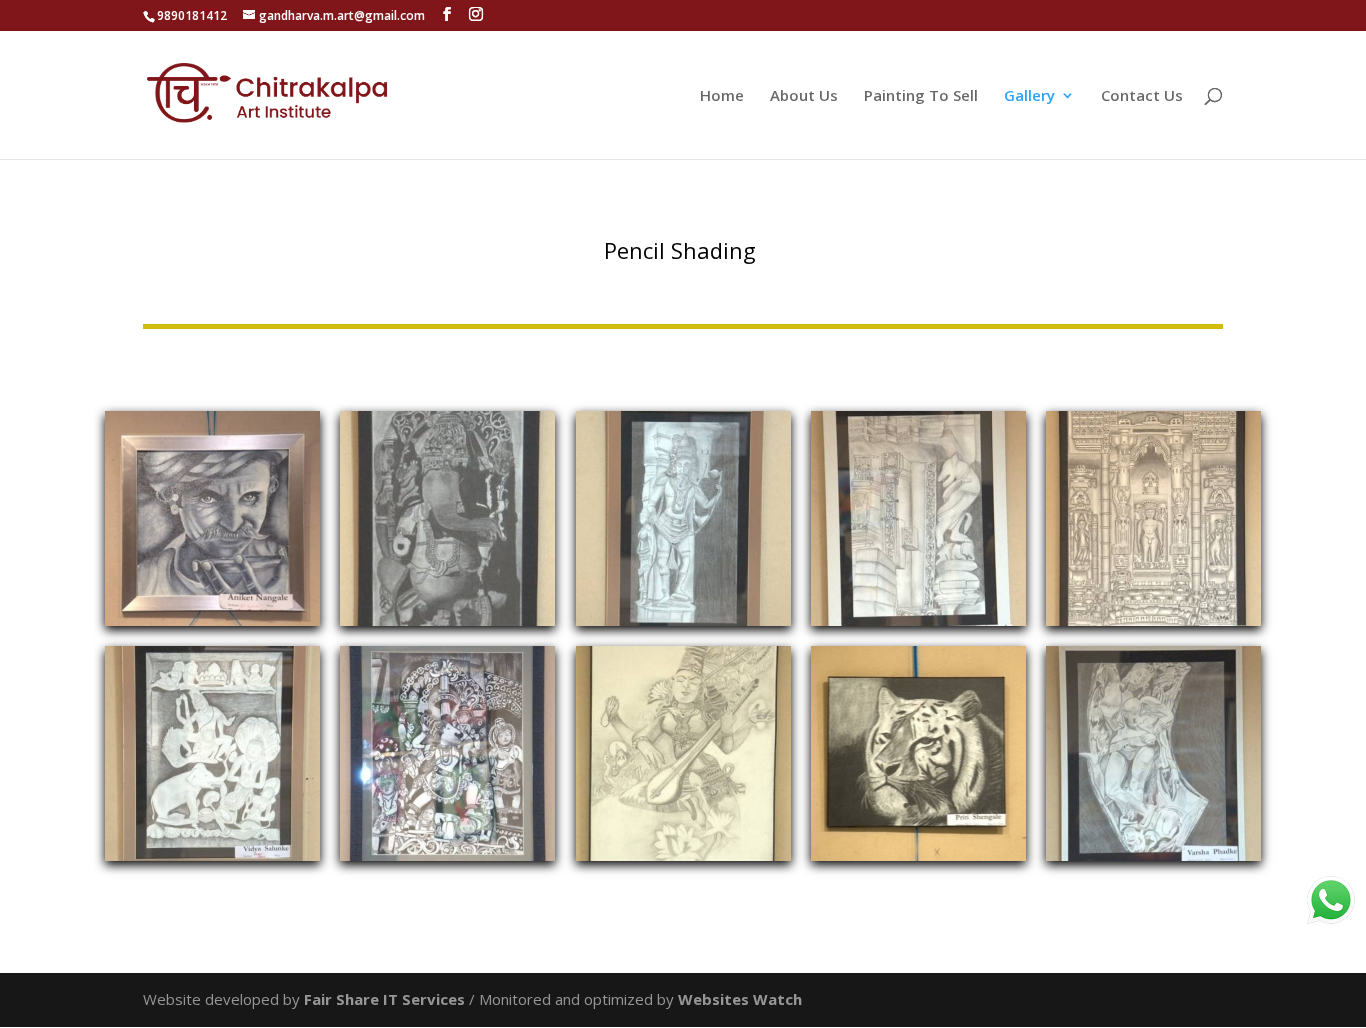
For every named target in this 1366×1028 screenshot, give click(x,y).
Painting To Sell (921, 96)
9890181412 (192, 15)
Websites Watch (740, 999)
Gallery (1029, 96)
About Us (804, 96)
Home (722, 96)
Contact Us (1142, 96)
